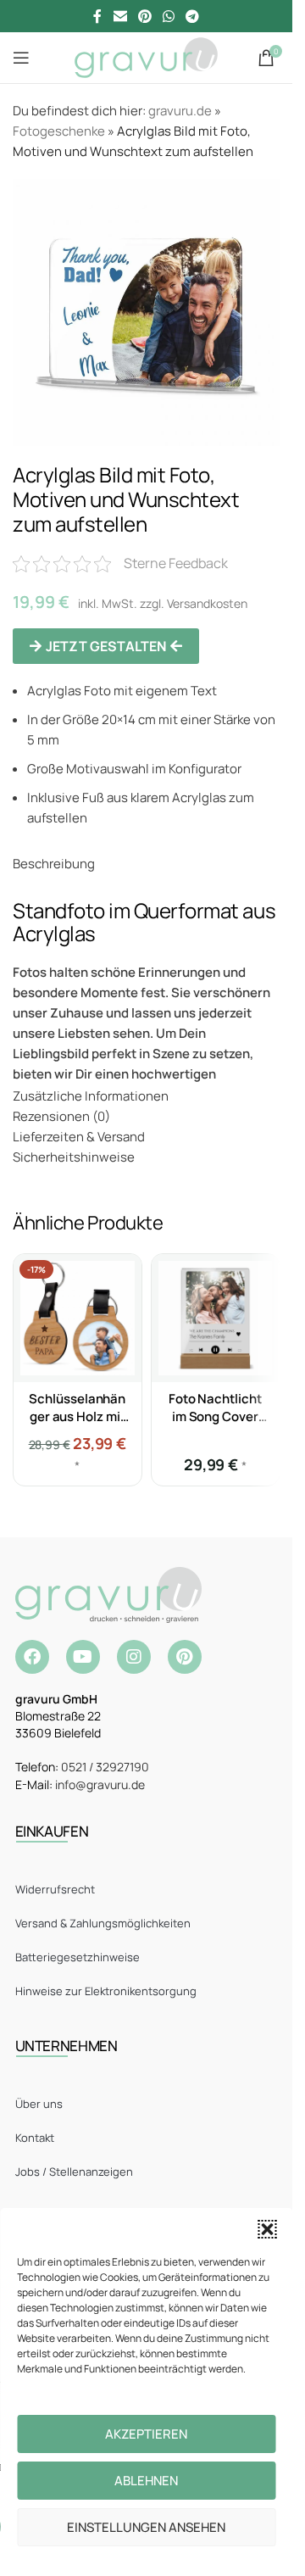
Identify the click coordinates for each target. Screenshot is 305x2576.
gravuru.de (180, 111)
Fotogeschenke (59, 131)
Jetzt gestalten (106, 646)
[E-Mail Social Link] (120, 16)
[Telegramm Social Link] (193, 16)
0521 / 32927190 (105, 1767)
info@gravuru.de (100, 1784)
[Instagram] (134, 1657)
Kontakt (35, 2138)
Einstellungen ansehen (146, 2527)
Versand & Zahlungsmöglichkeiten (103, 1923)
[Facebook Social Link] (97, 16)
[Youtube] (83, 1657)
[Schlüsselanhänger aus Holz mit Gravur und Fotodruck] (78, 1318)
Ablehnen (146, 2481)
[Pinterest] (185, 1657)
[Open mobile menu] (21, 58)
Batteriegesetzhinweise (78, 1957)
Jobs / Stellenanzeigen (74, 2172)
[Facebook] (32, 1657)
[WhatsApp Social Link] (169, 16)
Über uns (39, 2104)
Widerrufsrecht (55, 1889)
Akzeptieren (146, 2434)
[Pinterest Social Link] (144, 16)
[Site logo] (146, 56)
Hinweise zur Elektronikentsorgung (106, 1991)
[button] (267, 2229)
